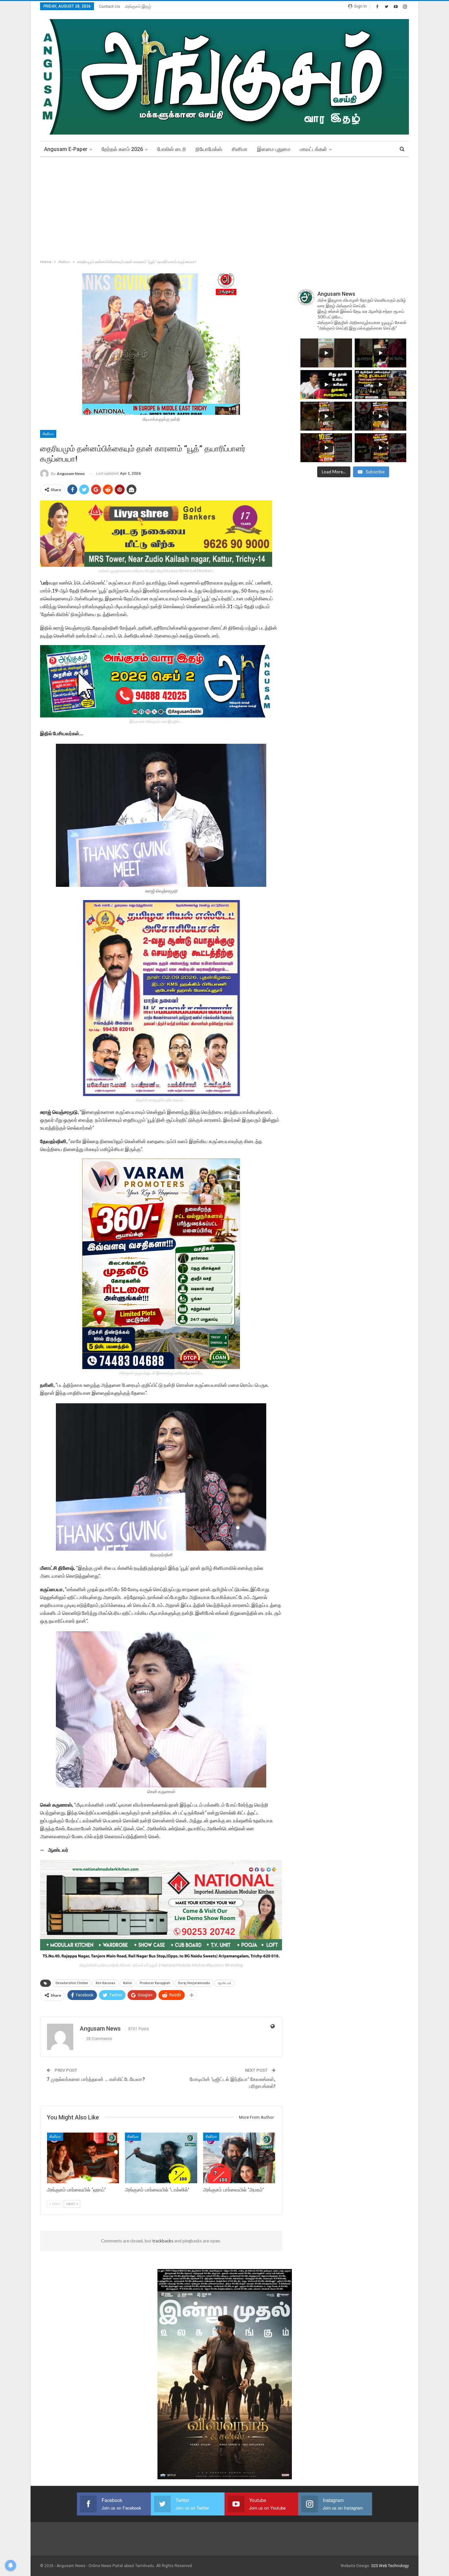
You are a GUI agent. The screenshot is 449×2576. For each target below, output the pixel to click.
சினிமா (240, 149)
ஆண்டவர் (225, 1983)
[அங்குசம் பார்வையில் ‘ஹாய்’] (83, 2158)
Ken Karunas (106, 1983)
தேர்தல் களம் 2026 (122, 149)
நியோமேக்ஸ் (209, 149)
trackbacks (163, 2241)
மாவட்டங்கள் (313, 149)
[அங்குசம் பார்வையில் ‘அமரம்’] (239, 2158)
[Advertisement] (225, 207)
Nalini (128, 1983)
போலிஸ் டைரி (172, 149)
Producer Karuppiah (155, 1983)
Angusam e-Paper (66, 149)
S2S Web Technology (390, 2566)
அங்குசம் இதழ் (138, 6)
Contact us (109, 6)
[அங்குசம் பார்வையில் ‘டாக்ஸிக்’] (161, 2158)
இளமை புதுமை (274, 149)
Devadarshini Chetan (72, 1983)
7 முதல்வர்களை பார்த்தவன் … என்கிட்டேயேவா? (96, 2079)
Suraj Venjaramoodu (194, 1983)
